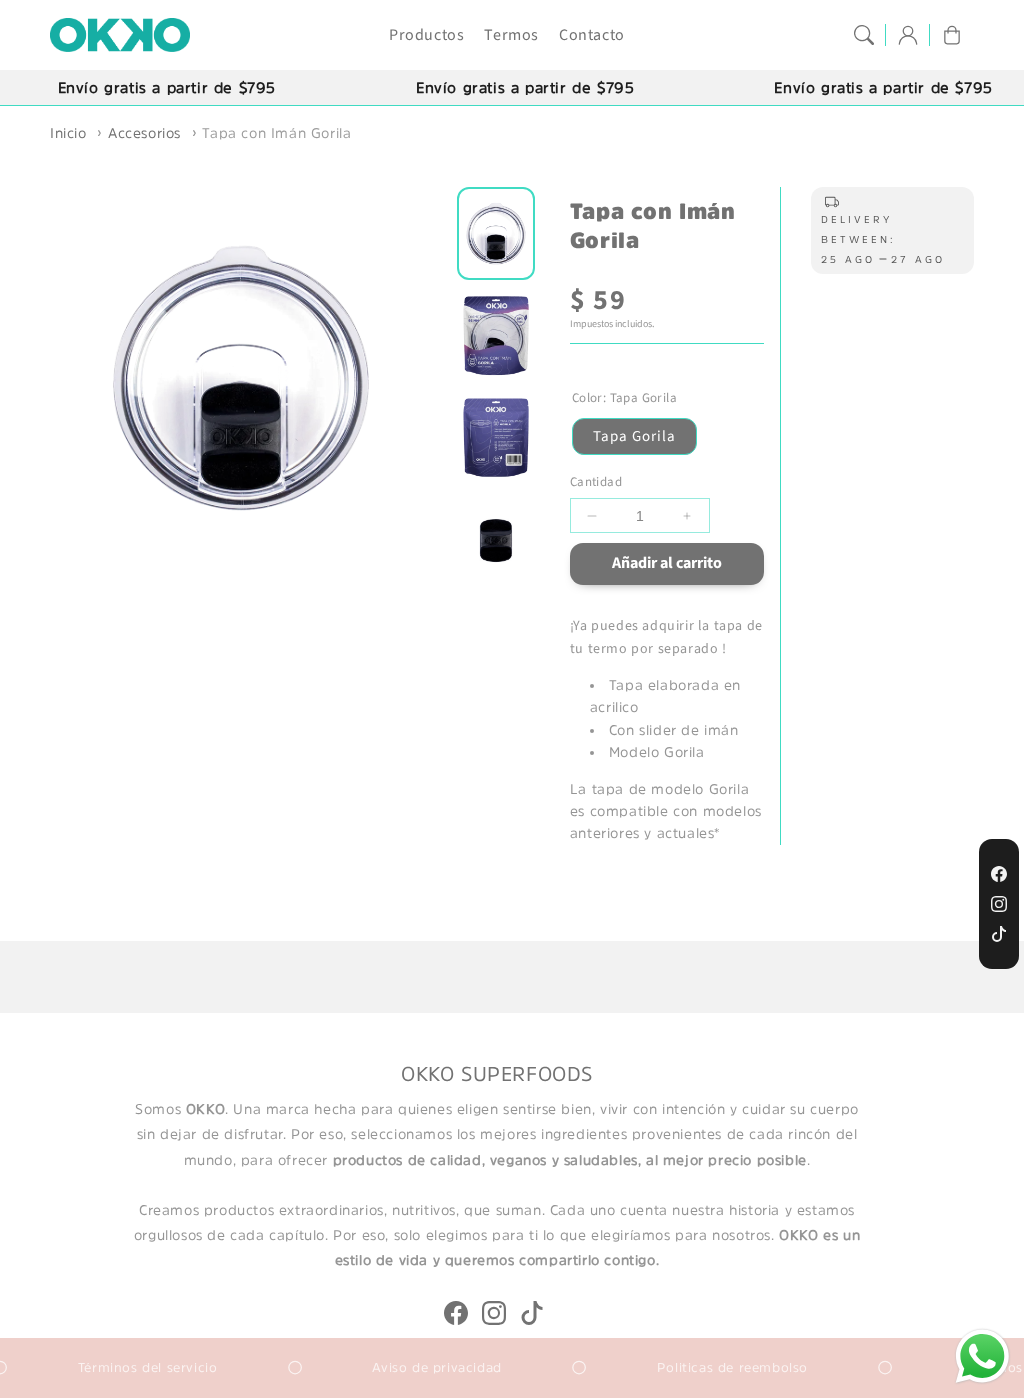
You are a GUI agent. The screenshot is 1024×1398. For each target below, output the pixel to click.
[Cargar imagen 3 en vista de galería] (496, 438)
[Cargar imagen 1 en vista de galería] (496, 233)
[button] (864, 35)
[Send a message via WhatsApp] (982, 1356)
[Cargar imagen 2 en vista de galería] (496, 336)
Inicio (68, 133)
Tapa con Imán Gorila (276, 133)
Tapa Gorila (634, 436)
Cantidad (596, 482)
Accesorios (144, 133)
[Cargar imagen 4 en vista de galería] (496, 540)
